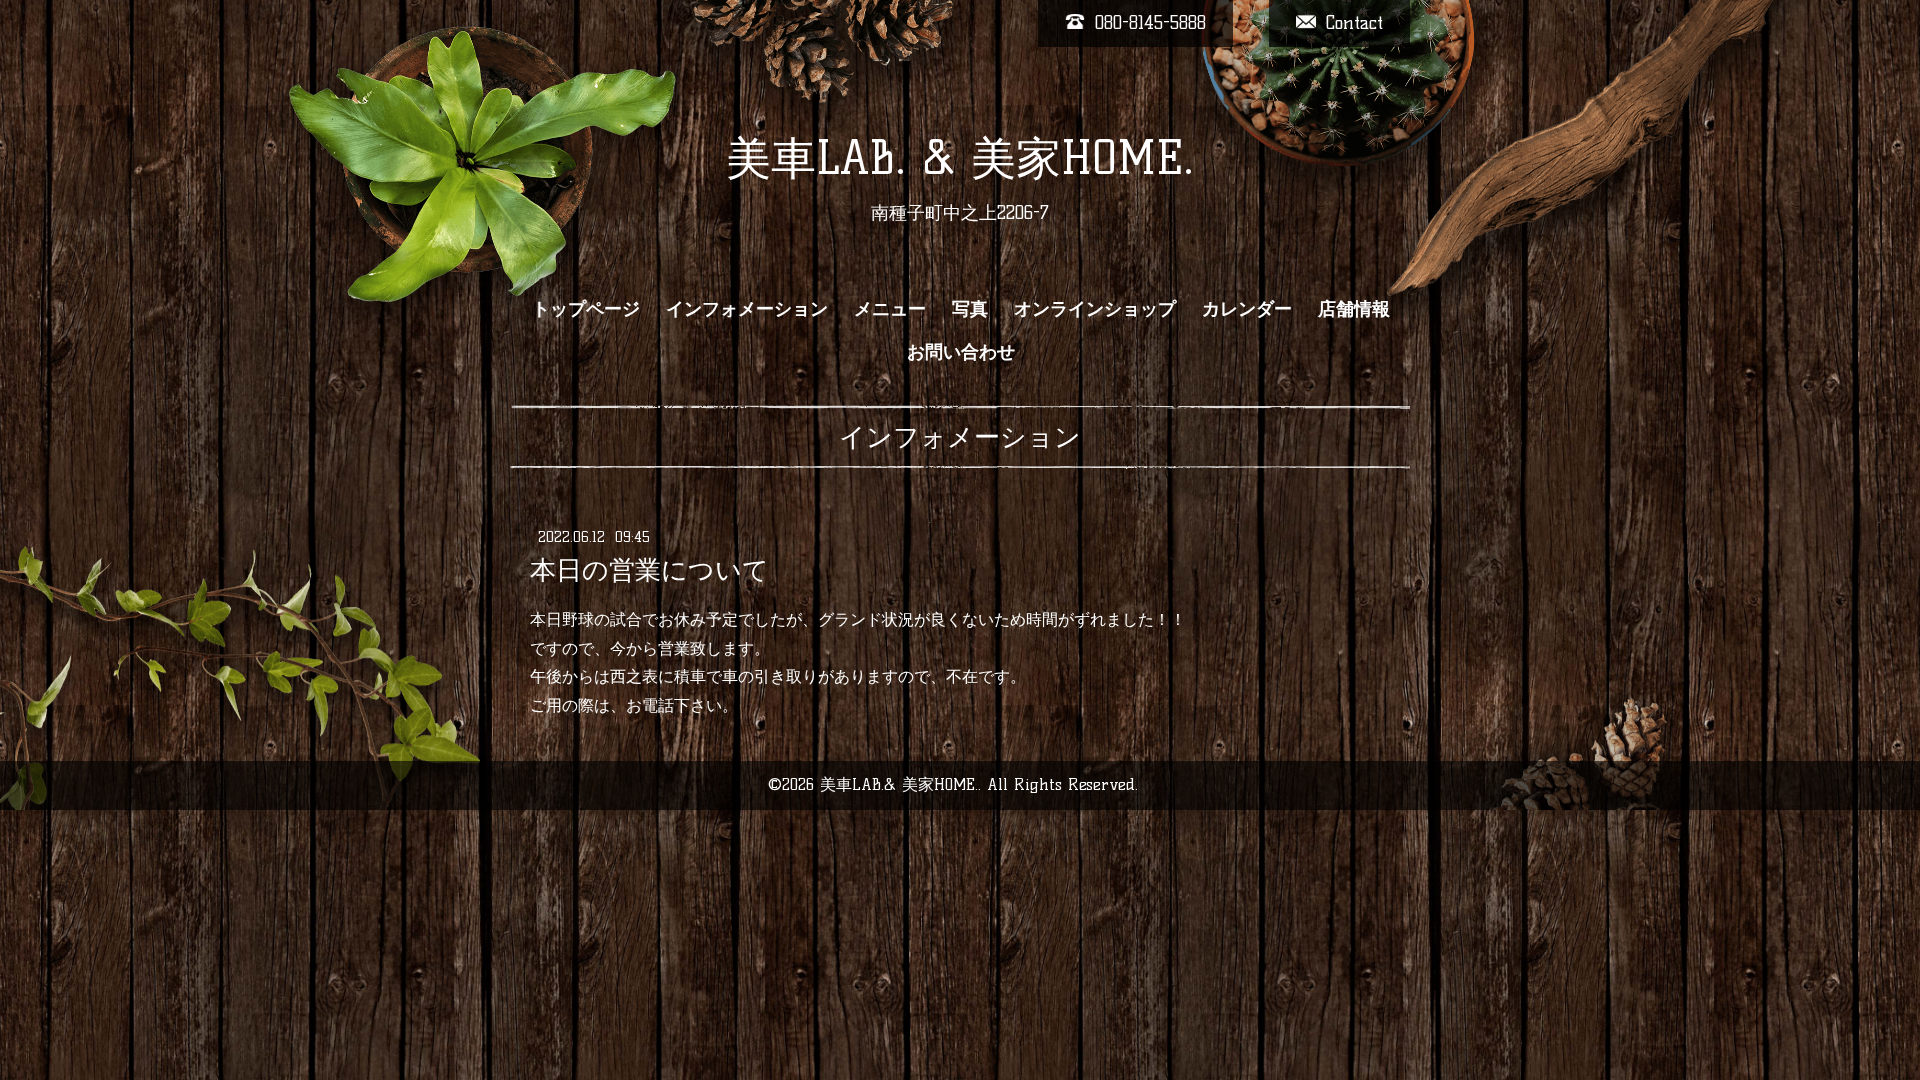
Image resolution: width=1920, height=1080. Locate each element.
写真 (970, 309)
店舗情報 (1354, 309)
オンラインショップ (1095, 309)
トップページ (586, 309)
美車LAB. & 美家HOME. (960, 158)
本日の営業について (649, 570)
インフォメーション (747, 309)
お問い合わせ (961, 352)
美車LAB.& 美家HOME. (899, 784)
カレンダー (1247, 309)
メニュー (890, 309)
